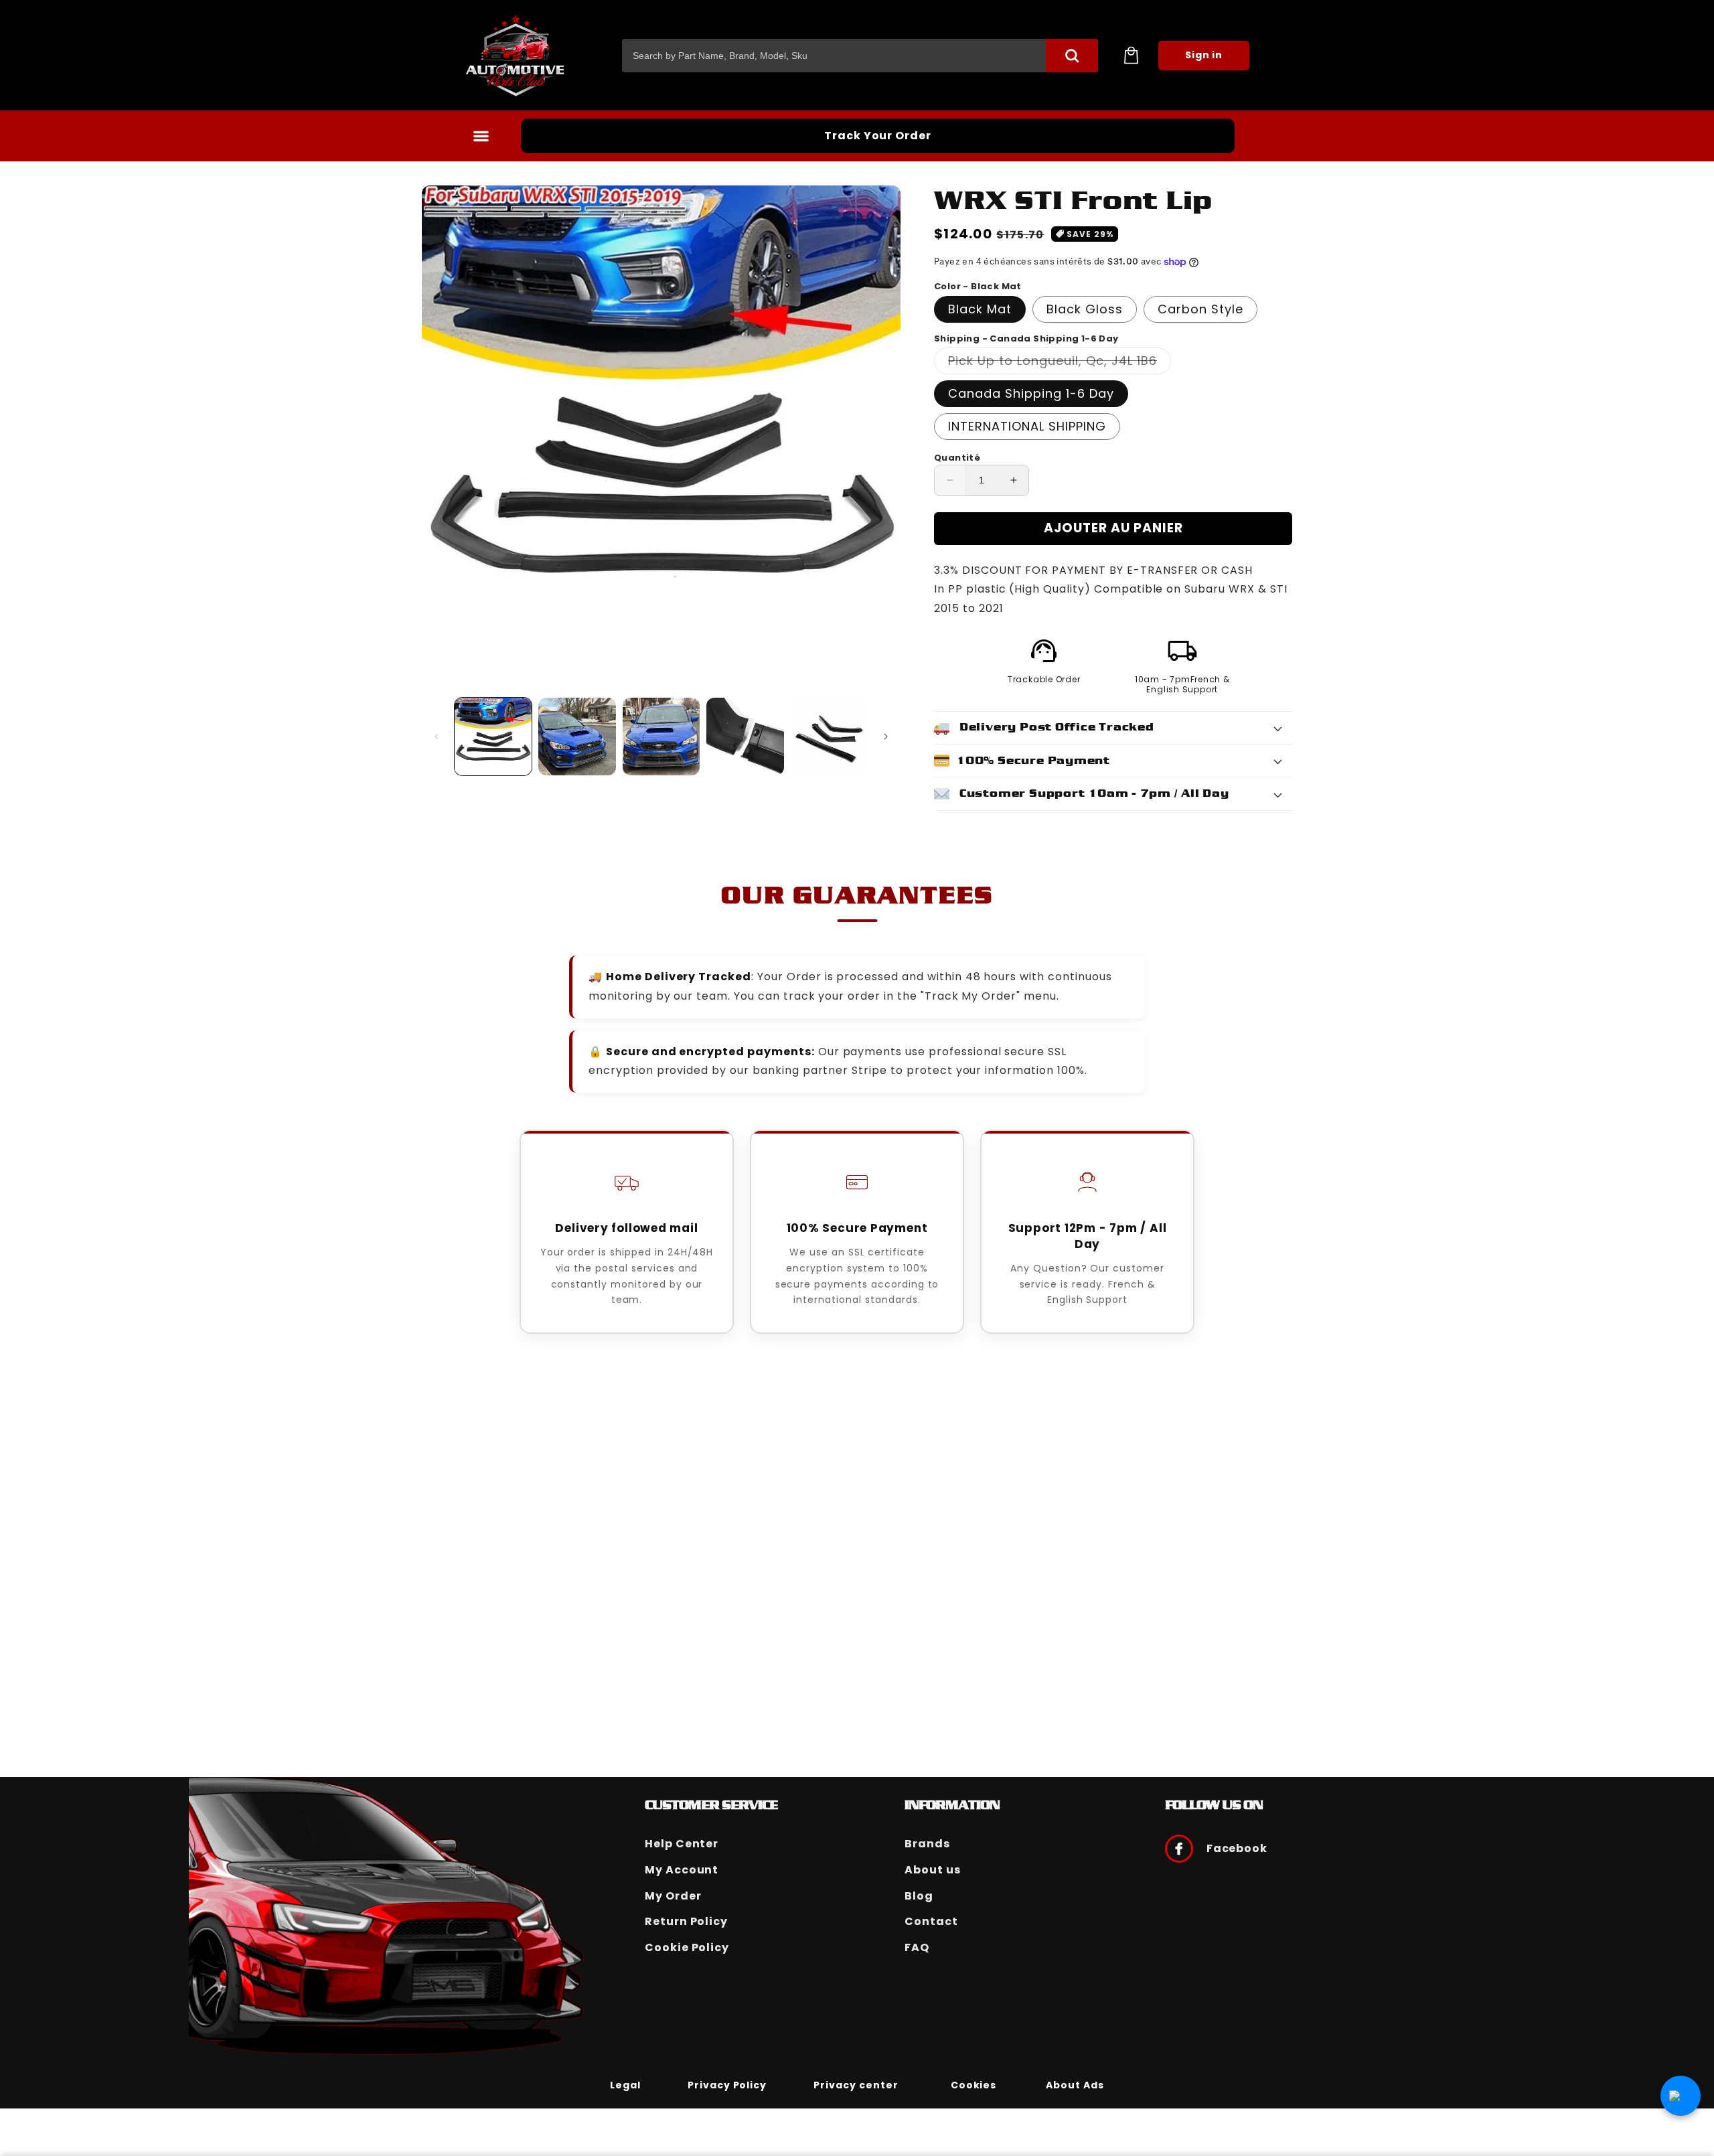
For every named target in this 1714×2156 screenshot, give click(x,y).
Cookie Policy (687, 1947)
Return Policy (686, 1921)
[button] (1131, 56)
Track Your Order (878, 136)
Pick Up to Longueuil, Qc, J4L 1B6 (1060, 363)
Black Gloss (1085, 309)
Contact (931, 1921)
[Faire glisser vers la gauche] (437, 737)
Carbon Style (1200, 309)
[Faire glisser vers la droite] (886, 737)
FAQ (917, 1947)
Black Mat (980, 309)
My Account (682, 1870)
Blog (919, 1896)
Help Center (682, 1844)
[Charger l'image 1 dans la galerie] (493, 736)
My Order (673, 1896)
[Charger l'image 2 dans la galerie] (577, 736)
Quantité (957, 458)
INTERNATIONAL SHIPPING (1027, 426)
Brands (927, 1844)
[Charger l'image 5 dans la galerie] (829, 736)
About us (933, 1870)
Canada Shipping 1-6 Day (1031, 393)
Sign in (1204, 55)
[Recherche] (1072, 56)
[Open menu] (481, 136)
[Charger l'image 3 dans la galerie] (661, 736)
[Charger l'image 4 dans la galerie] (745, 736)
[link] (625, 2084)
